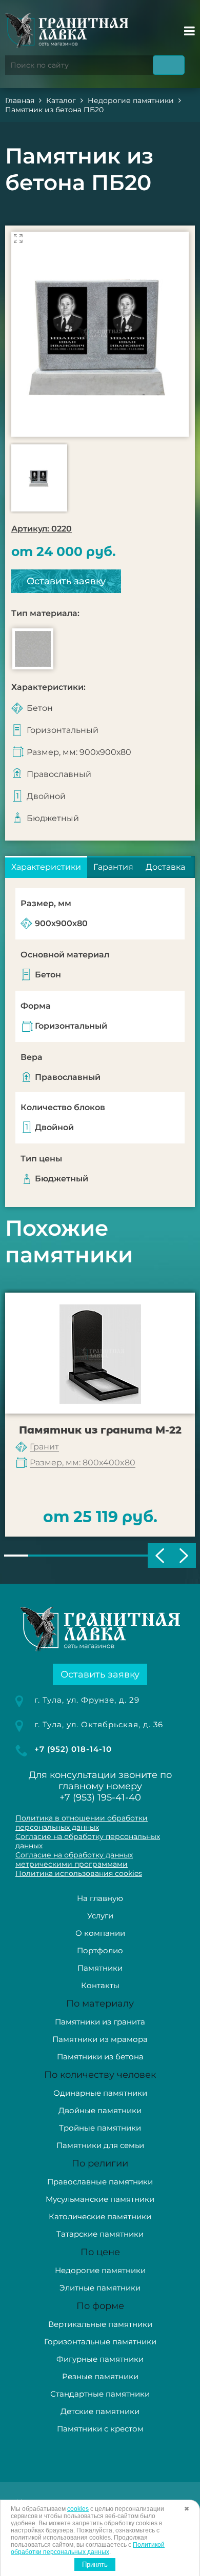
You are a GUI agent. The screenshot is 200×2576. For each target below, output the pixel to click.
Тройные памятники (100, 2128)
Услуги (100, 1916)
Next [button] (184, 1556)
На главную (100, 1898)
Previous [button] (160, 1556)
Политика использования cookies (79, 1873)
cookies (78, 2509)
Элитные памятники (100, 2288)
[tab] (46, 867)
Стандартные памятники (100, 2394)
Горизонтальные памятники (100, 2342)
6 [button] (136, 1556)
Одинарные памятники (100, 2093)
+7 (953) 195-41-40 (100, 1797)
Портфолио (100, 1950)
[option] (100, 334)
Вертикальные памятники (100, 2324)
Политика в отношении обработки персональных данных (82, 1823)
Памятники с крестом (100, 2429)
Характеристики (46, 867)
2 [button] (40, 1556)
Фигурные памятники (100, 2359)
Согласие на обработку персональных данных (88, 1841)
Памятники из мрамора (100, 2039)
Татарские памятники (100, 2234)
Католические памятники (100, 2216)
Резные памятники (100, 2376)
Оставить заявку (66, 581)
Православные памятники (100, 2182)
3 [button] (64, 1556)
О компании (100, 1933)
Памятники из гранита (100, 2022)
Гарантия (113, 867)
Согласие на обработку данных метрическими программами (74, 1859)
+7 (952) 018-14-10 (73, 1749)
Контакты (100, 1985)
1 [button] (16, 1556)
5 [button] (112, 1556)
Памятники (100, 1968)
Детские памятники (100, 2411)
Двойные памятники (100, 2110)
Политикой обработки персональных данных (88, 2548)
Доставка (165, 867)
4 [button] (88, 1556)
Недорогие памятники (100, 2270)
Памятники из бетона (100, 2057)
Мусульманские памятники (100, 2199)
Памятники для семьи (100, 2145)
